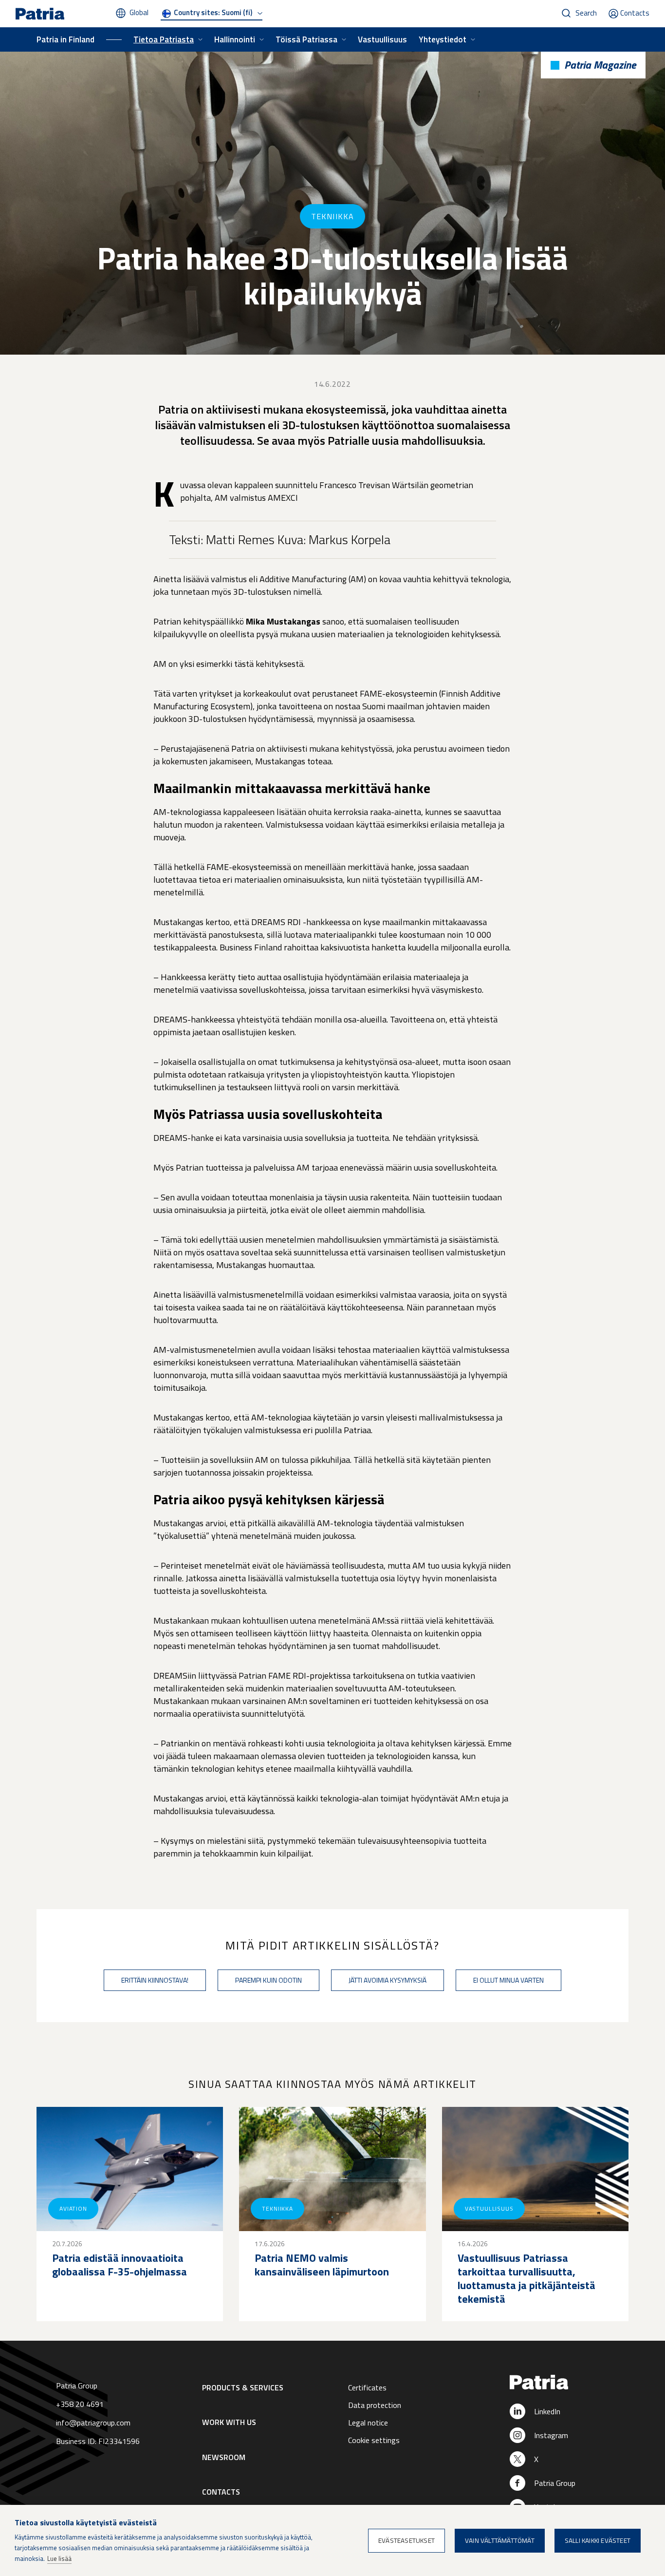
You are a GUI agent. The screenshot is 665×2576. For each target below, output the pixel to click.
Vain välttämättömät (500, 2540)
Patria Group (555, 2483)
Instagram (551, 2435)
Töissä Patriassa (306, 39)
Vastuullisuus (382, 39)
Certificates (367, 2387)
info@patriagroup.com (93, 2423)
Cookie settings (374, 2440)
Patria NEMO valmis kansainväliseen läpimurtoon (322, 2265)
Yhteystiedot (443, 39)
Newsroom (224, 2457)
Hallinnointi (235, 39)
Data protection (375, 2405)
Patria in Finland (65, 39)
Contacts (635, 13)
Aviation (73, 2208)
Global (139, 12)
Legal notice (368, 2423)
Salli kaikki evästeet (598, 2540)
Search (586, 13)
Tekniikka (332, 216)
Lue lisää (59, 2558)
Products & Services (243, 2387)
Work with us (229, 2422)
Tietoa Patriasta (164, 39)
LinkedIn (547, 2411)
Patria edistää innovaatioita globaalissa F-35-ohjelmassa (120, 2265)
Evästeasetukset (406, 2540)
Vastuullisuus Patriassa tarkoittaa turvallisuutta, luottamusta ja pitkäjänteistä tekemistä (526, 2278)
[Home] (567, 2383)
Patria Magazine (600, 65)
